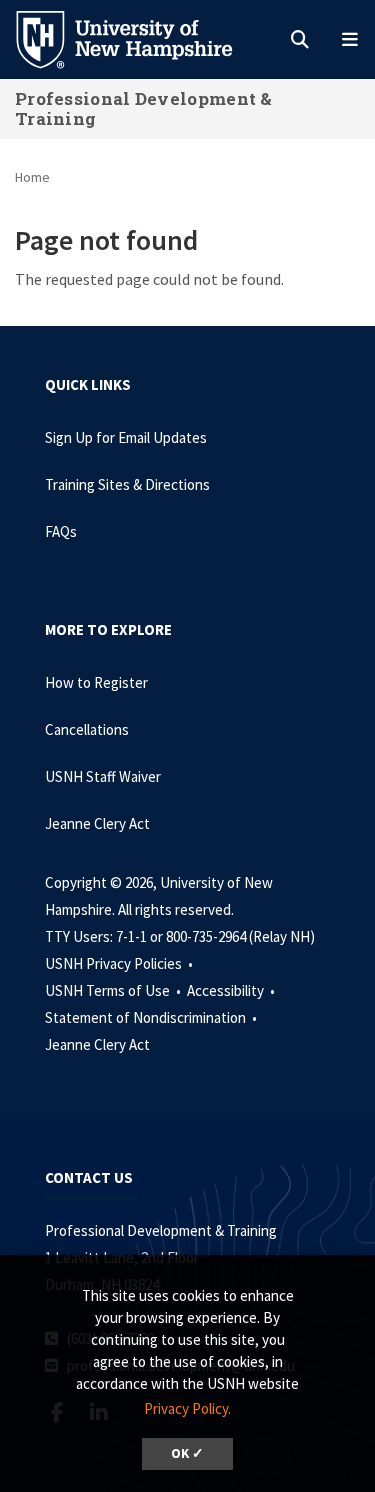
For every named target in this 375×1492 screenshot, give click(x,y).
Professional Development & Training (144, 108)
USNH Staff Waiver (103, 776)
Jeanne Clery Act (97, 823)
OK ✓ (187, 1453)
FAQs (61, 531)
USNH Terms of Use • (114, 990)
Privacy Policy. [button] (187, 1408)
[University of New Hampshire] (140, 38)
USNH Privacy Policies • (120, 963)
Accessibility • (232, 990)
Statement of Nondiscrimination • (152, 1017)
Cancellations (87, 729)
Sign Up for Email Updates (126, 437)
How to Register (96, 682)
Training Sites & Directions (127, 484)
